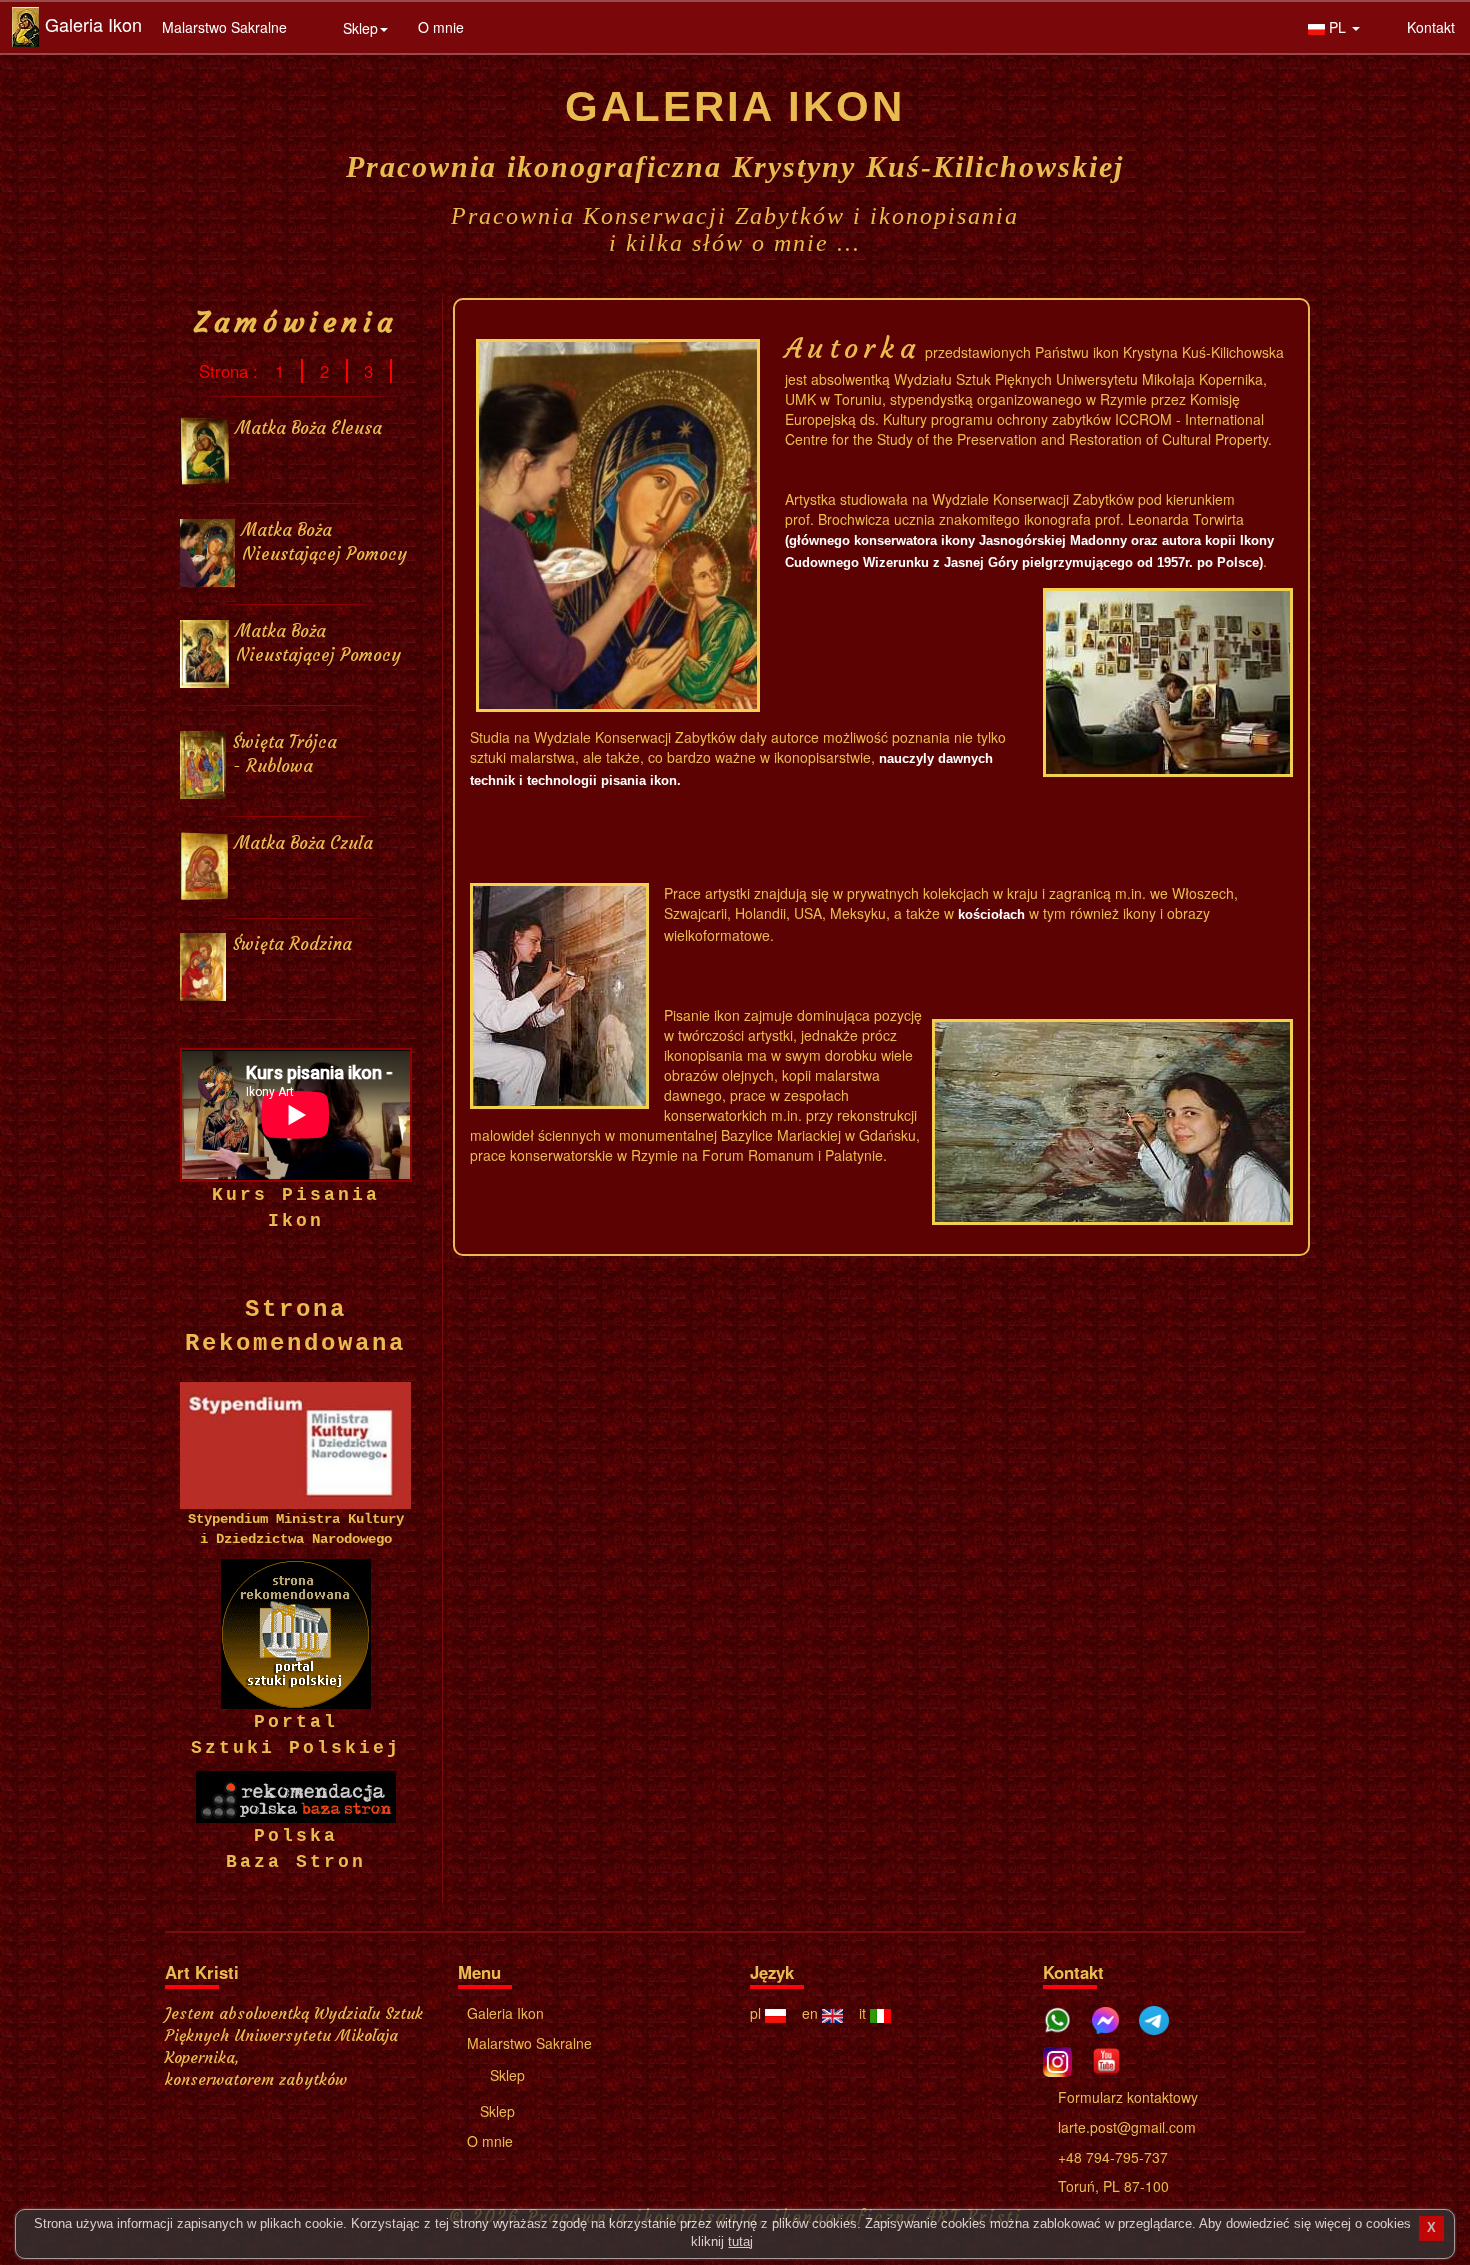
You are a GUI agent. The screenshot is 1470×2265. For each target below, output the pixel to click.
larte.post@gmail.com (1125, 2127)
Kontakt (1429, 27)
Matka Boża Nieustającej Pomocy (324, 542)
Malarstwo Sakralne (224, 27)
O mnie (441, 27)
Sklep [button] (358, 28)
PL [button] (1337, 27)
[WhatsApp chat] (1065, 2016)
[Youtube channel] (1114, 2058)
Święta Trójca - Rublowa (285, 754)
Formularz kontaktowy (1126, 2097)
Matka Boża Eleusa (309, 428)
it (864, 2013)
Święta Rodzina (292, 944)
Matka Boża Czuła (304, 843)
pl (757, 2013)
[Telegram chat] (1161, 2016)
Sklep (505, 2075)
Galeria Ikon (93, 24)
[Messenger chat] (1113, 2016)
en (812, 2013)
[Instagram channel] (1065, 2058)
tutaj (740, 2242)
